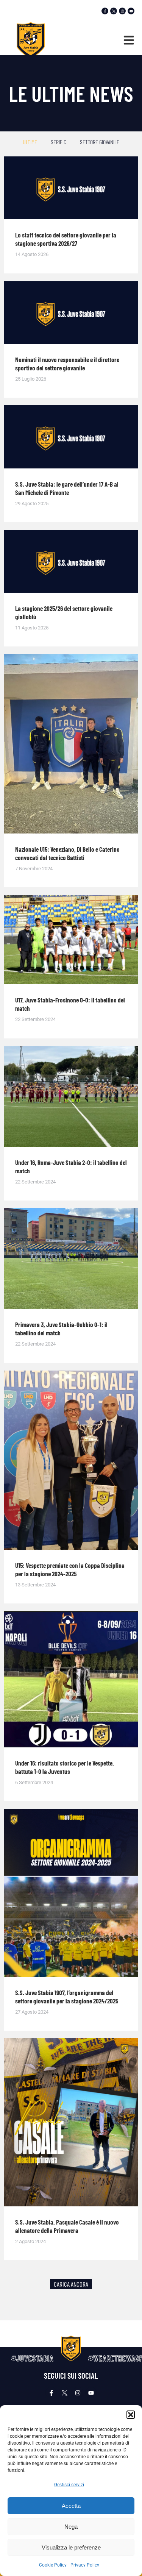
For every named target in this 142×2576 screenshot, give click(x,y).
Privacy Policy (85, 2565)
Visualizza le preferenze (71, 2547)
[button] (131, 2415)
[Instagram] (122, 11)
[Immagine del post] (71, 188)
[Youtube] (131, 11)
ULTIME (30, 142)
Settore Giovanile (100, 142)
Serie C (59, 142)
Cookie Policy (53, 2565)
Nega (71, 2527)
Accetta (71, 2506)
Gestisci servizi (69, 2485)
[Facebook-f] (105, 11)
